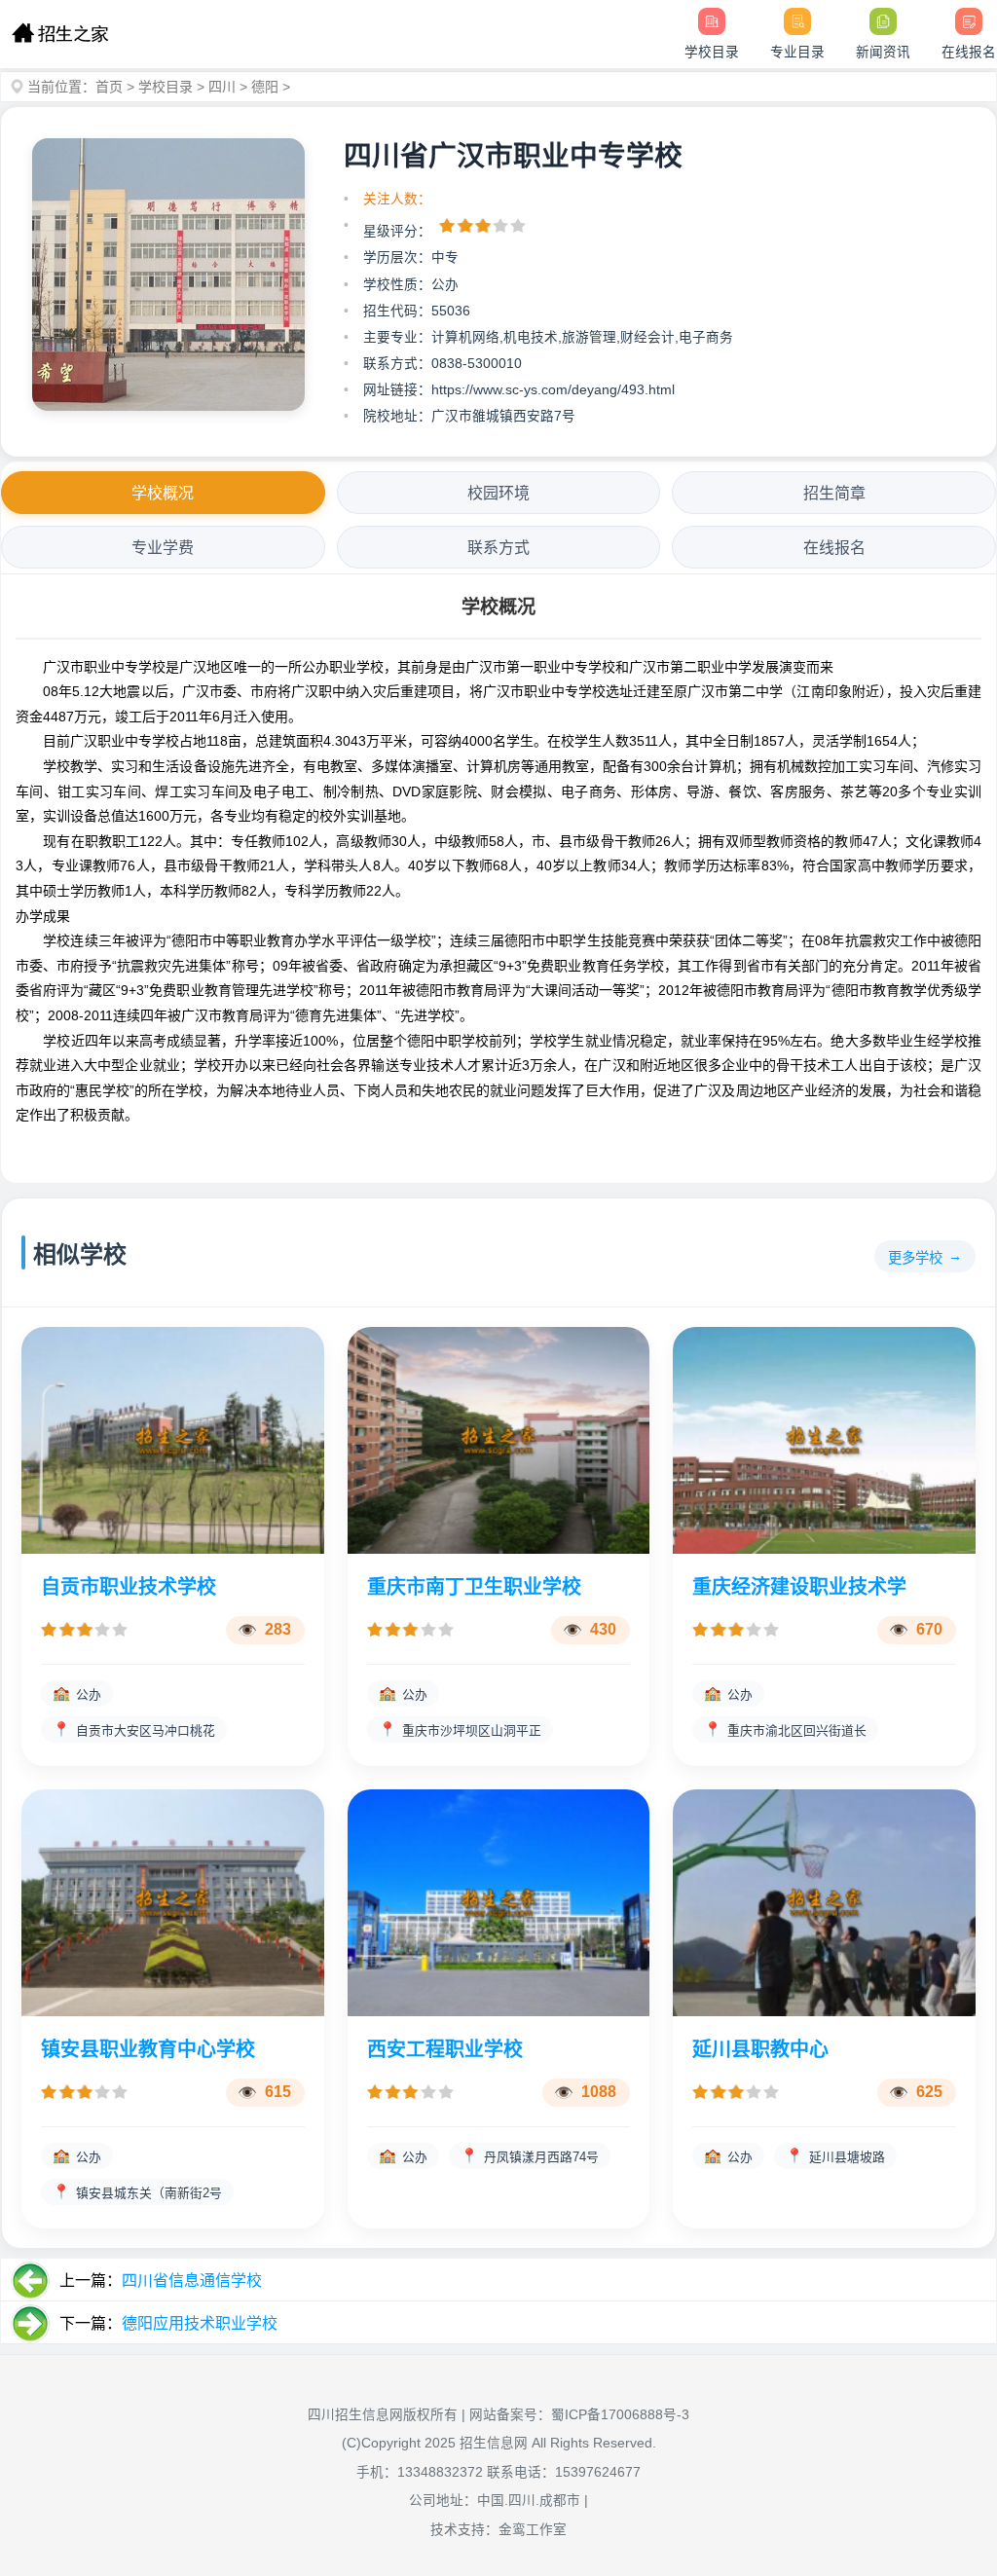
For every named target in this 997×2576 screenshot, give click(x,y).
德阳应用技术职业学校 (200, 2323)
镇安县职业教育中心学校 (148, 2049)
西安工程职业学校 (445, 2049)
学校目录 (166, 87)
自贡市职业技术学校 (129, 1587)
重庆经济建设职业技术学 (799, 1587)
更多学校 (915, 1258)
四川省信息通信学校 (192, 2281)
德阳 (265, 87)
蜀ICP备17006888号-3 (620, 2415)
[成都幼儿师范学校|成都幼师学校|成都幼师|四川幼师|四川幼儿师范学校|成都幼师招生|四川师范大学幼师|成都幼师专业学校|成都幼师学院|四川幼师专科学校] (60, 34)
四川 (222, 87)
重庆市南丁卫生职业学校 (474, 1587)
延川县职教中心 (760, 2049)
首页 (109, 87)
